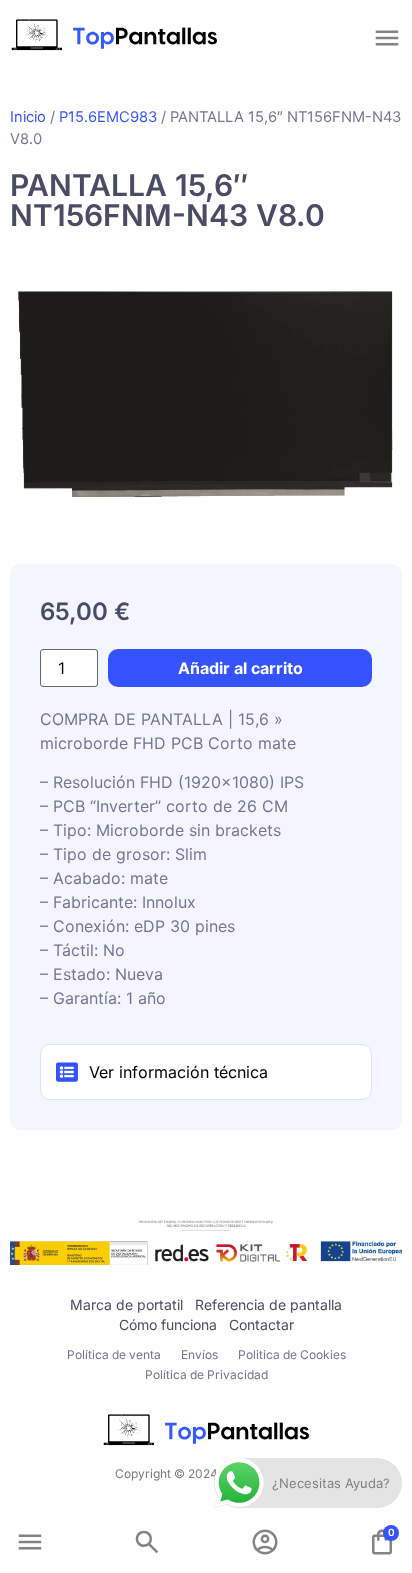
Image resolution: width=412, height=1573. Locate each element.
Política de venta (114, 1354)
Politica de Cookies (292, 1354)
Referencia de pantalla (268, 1304)
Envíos (199, 1354)
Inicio (28, 117)
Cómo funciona (168, 1324)
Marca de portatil (126, 1304)
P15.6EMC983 (108, 117)
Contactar (261, 1324)
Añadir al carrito (240, 668)
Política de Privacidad (206, 1374)
